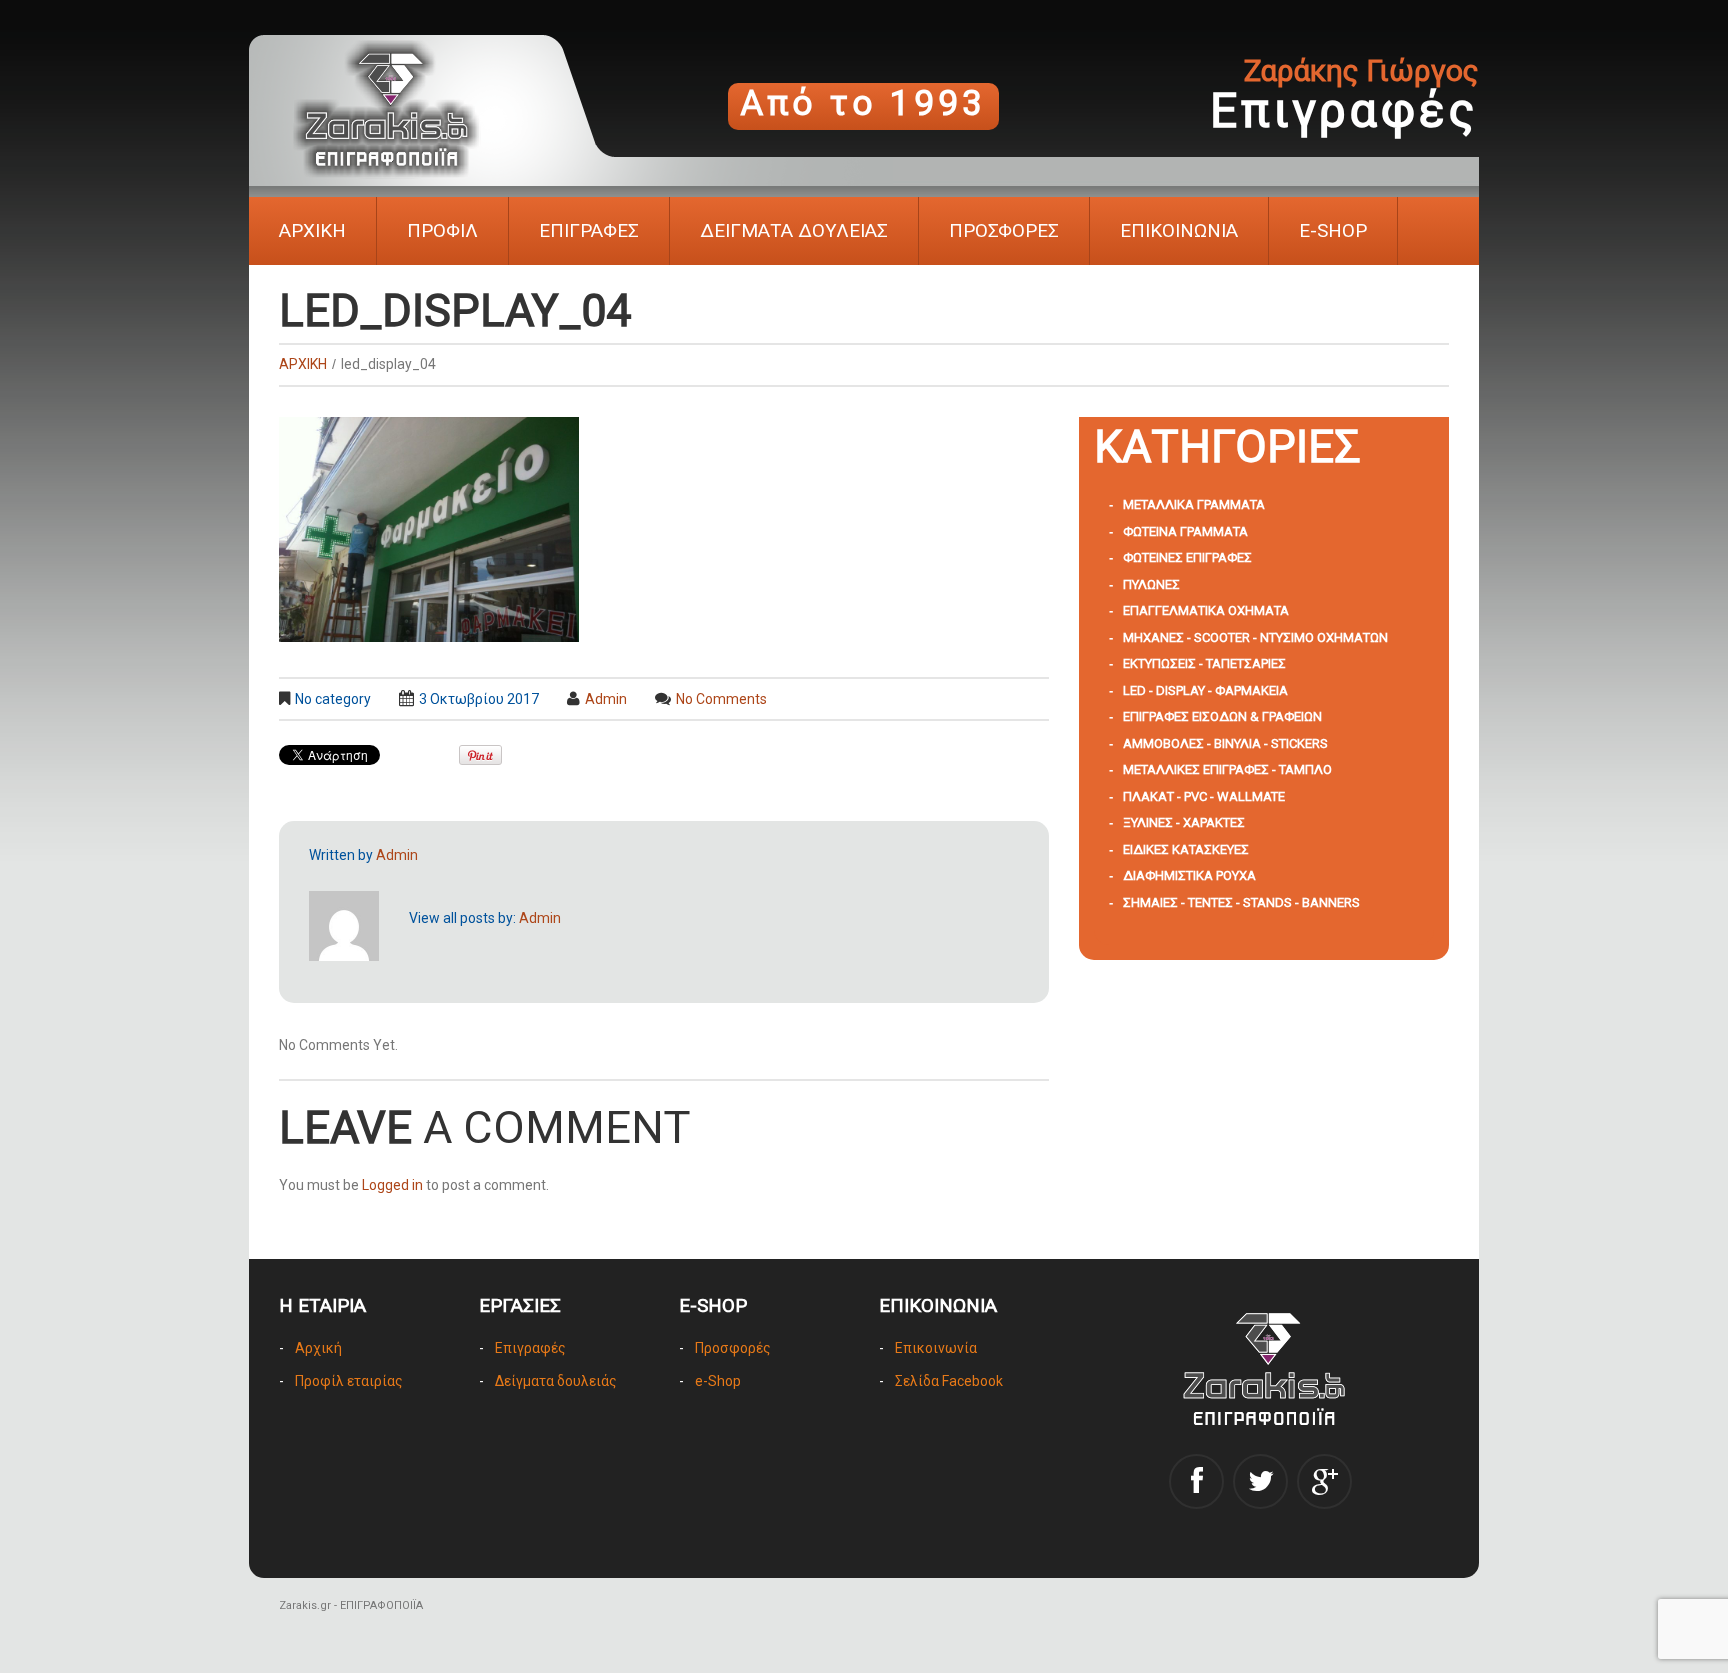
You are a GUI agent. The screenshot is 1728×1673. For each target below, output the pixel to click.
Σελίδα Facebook (949, 1381)
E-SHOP (1333, 230)
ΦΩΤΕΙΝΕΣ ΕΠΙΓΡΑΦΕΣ (1187, 557)
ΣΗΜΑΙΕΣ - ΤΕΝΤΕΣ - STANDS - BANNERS (1241, 902)
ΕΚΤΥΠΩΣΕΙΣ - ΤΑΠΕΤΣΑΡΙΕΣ (1204, 663)
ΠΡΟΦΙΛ (442, 230)
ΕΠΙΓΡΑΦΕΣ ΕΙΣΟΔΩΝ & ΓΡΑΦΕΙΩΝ (1222, 716)
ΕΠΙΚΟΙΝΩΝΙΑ (1179, 230)
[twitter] (1260, 1481)
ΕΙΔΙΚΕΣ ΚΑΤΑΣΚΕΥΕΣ (1186, 849)
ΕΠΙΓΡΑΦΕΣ (589, 230)
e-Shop (718, 1381)
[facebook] (1196, 1481)
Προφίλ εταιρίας (349, 1381)
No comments (721, 699)
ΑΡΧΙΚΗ (312, 230)
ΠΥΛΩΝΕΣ (1151, 584)
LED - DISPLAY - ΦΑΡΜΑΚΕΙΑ (1205, 690)
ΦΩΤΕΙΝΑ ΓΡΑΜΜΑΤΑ (1185, 531)
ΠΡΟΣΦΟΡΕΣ (1004, 230)
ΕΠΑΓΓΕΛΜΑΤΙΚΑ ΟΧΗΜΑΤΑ (1206, 610)
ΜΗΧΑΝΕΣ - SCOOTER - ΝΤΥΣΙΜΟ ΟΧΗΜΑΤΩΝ (1255, 637)
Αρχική (318, 1348)
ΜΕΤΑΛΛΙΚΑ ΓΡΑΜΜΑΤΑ (1194, 504)
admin (606, 699)
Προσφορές (733, 1348)
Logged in (392, 1185)
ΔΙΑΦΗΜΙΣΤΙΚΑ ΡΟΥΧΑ (1189, 875)
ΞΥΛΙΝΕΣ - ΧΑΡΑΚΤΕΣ (1184, 822)
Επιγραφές (530, 1348)
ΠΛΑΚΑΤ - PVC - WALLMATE (1204, 796)
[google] (1324, 1481)
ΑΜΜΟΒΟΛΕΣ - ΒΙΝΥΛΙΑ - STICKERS (1225, 743)
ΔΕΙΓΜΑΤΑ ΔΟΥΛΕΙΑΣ (794, 230)
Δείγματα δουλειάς (556, 1381)
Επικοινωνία (936, 1348)
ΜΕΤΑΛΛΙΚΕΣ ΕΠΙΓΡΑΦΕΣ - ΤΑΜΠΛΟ (1227, 769)
